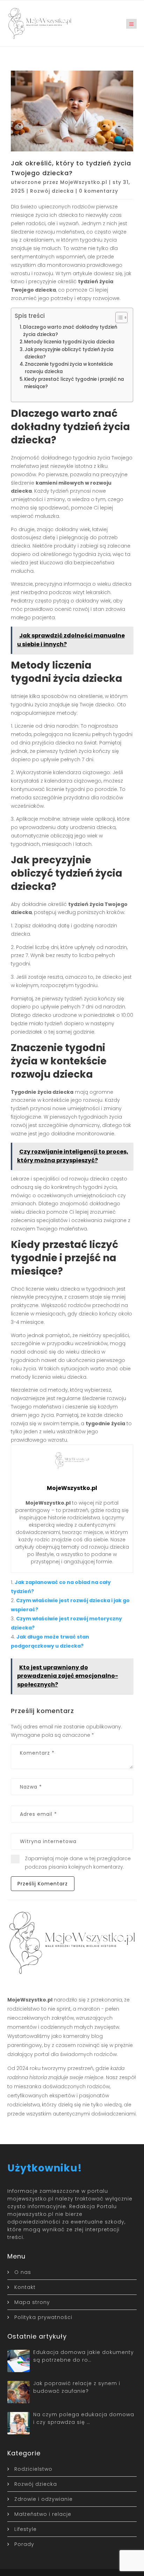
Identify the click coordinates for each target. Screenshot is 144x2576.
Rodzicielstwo (33, 2469)
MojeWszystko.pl (84, 182)
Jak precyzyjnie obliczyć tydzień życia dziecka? (69, 353)
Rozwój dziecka (52, 191)
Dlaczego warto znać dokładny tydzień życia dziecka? (70, 331)
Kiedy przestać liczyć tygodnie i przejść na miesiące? (74, 383)
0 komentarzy (99, 191)
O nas (23, 2272)
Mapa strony (32, 2302)
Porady (24, 2544)
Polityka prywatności (43, 2317)
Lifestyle (26, 2529)
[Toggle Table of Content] (118, 317)
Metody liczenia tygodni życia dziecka (69, 342)
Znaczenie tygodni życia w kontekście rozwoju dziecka (69, 368)
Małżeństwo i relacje (43, 2514)
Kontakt (25, 2287)
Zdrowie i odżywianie (44, 2499)
